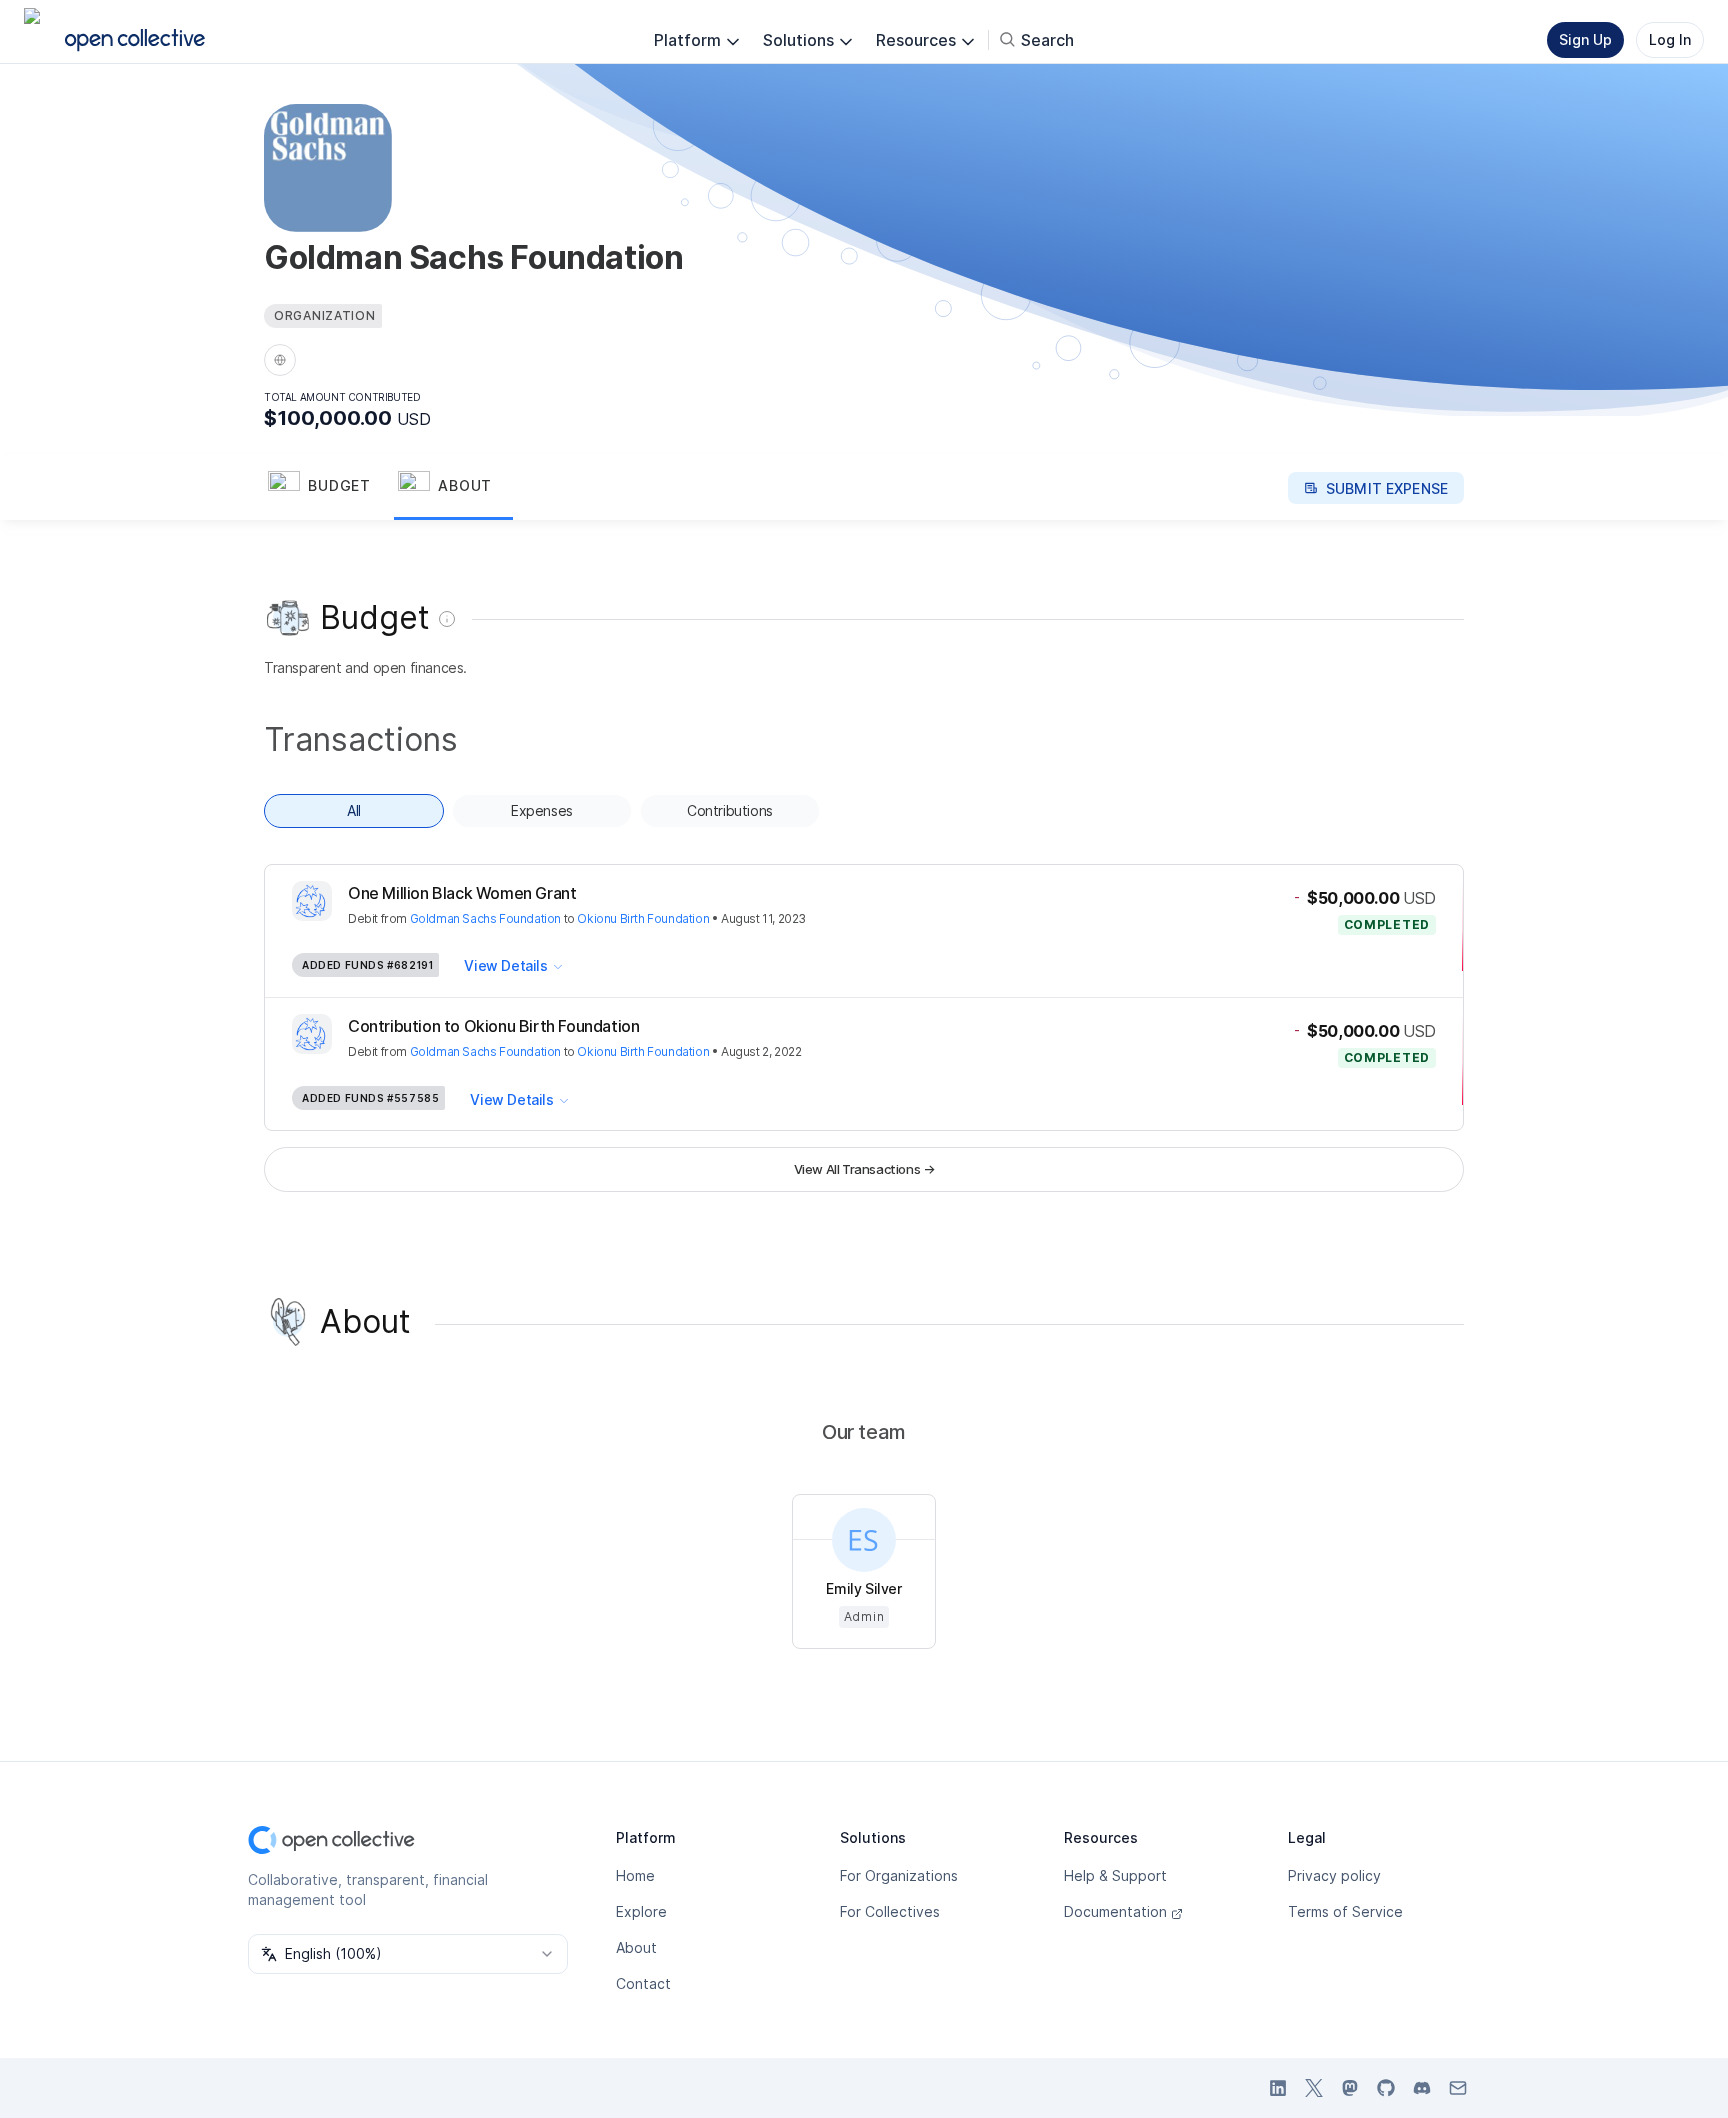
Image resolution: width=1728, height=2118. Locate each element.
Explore (641, 1911)
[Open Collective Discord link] (1422, 2088)
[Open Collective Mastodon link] (1350, 2088)
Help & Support (1115, 1875)
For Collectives (890, 1911)
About (636, 1947)
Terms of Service (1345, 1911)
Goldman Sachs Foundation (485, 918)
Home (635, 1875)
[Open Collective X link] (1314, 2088)
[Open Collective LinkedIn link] (1278, 2088)
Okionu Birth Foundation (643, 918)
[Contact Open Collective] (1458, 2088)
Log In (1670, 39)
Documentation (1115, 1911)
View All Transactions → (864, 1169)
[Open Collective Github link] (1386, 2088)
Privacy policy (1334, 1875)
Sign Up (1585, 39)
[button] (329, 488)
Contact (643, 1983)
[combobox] (408, 1954)
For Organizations (899, 1875)
